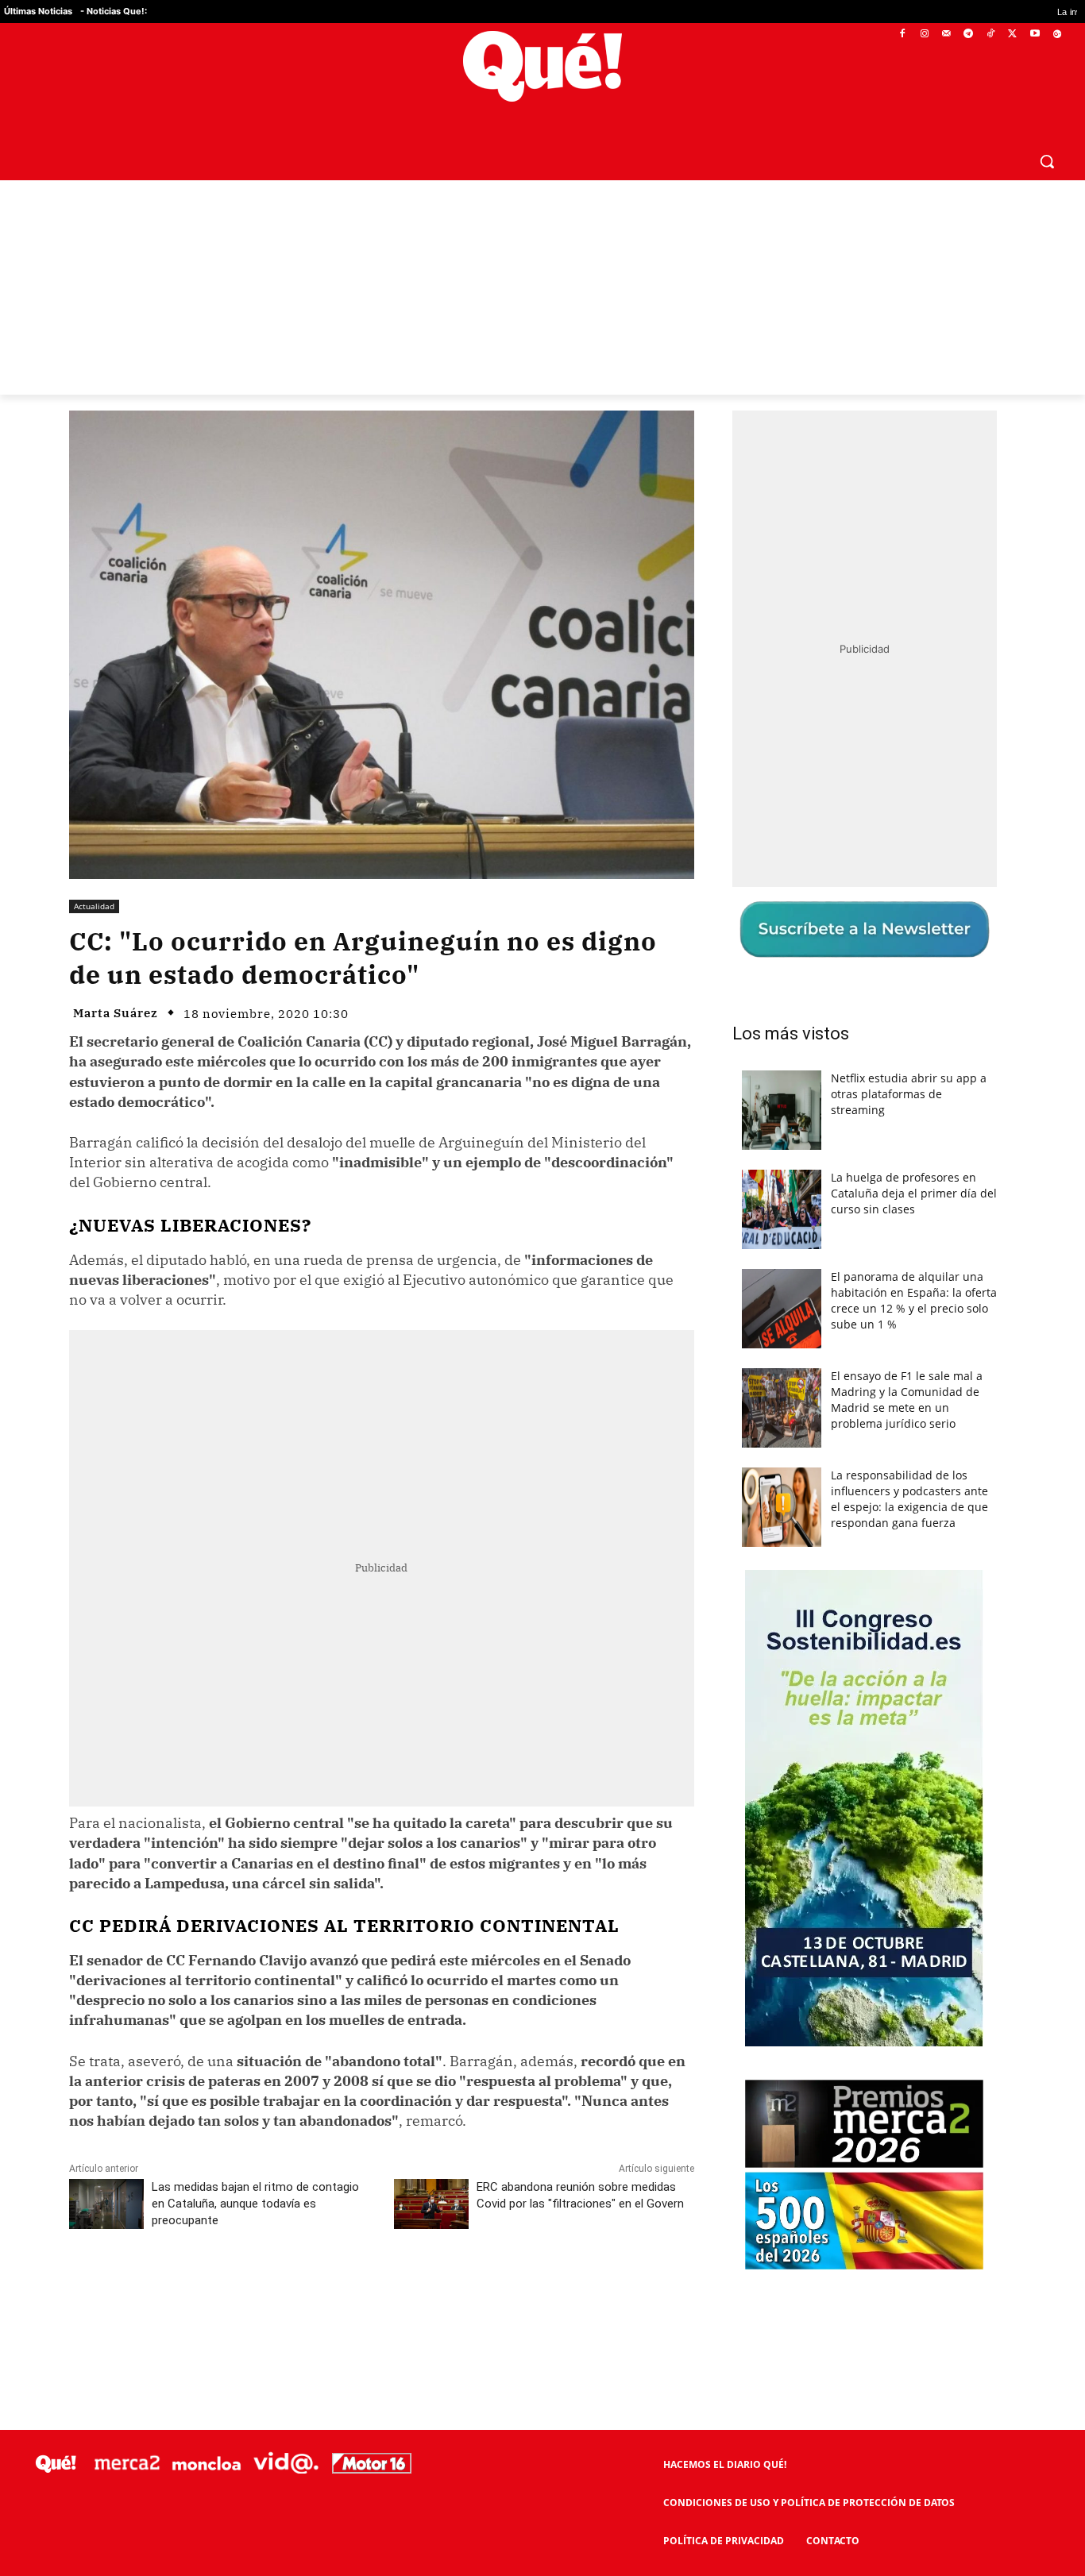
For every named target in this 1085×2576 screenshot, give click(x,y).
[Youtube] (1035, 35)
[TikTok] (991, 35)
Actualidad (94, 906)
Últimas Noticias (38, 11)
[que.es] (542, 66)
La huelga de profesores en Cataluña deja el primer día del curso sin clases (914, 1193)
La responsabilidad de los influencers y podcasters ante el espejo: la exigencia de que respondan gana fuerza (909, 1499)
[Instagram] (924, 35)
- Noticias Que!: (114, 11)
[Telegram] (969, 35)
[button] (1047, 161)
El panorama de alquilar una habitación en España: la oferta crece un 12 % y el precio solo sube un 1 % (914, 1300)
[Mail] (946, 35)
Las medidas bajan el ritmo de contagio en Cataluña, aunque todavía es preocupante (255, 2204)
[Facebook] (903, 35)
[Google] (1057, 35)
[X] (1013, 35)
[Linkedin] (381, 2291)
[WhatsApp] (308, 2291)
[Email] (418, 2291)
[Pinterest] (272, 2291)
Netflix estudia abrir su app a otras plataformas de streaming (909, 1094)
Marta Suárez (116, 1013)
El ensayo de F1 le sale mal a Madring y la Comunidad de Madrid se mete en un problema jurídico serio (907, 1400)
